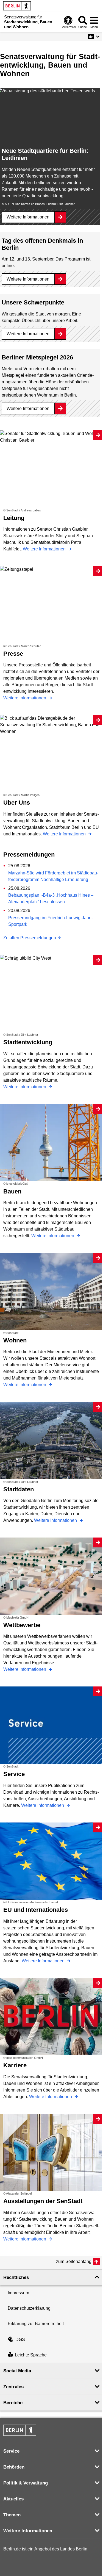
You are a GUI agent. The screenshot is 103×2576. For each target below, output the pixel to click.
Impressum (18, 2293)
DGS (20, 2340)
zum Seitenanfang (74, 2261)
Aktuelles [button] (13, 2499)
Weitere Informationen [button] (28, 2531)
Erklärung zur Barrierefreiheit (36, 2324)
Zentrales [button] (13, 2387)
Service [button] (11, 2451)
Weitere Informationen (28, 217)
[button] (94, 37)
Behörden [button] (14, 2467)
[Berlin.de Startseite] (17, 6)
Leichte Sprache (31, 2355)
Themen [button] (12, 2515)
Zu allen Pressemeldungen (30, 938)
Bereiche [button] (13, 2403)
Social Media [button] (17, 2371)
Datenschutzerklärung (29, 2308)
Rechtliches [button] (16, 2277)
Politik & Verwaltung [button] (26, 2483)
